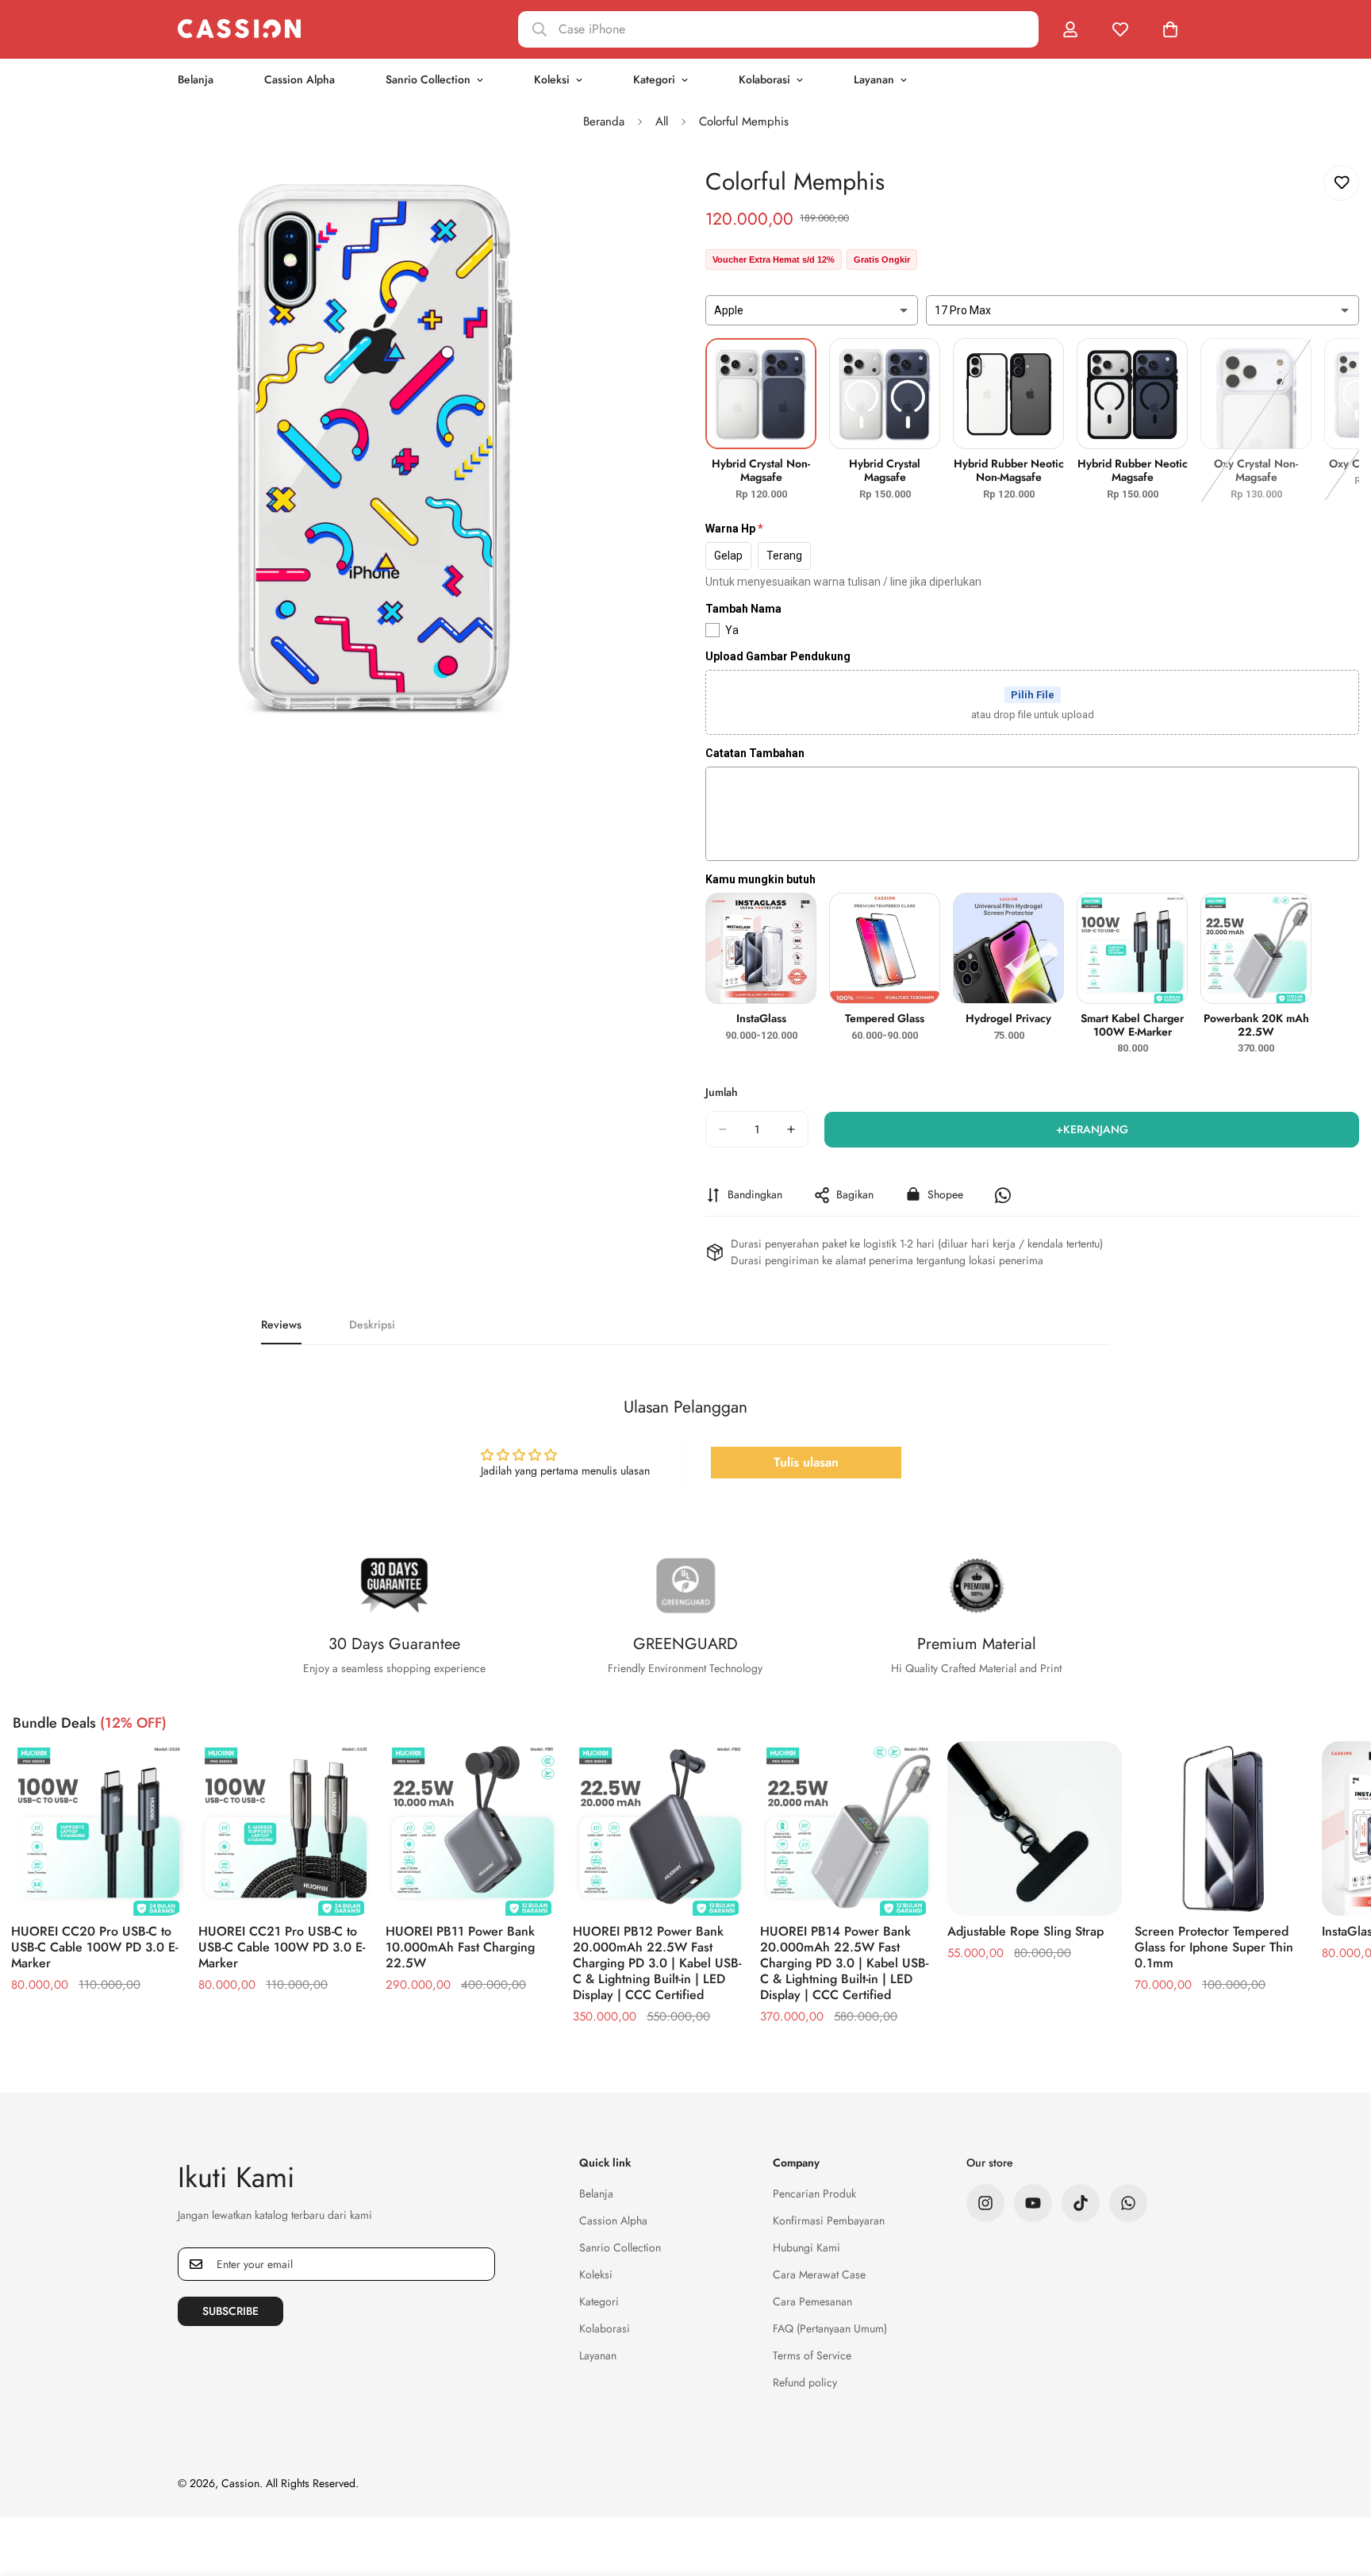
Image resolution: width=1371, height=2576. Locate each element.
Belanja (196, 79)
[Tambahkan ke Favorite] (1341, 183)
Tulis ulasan (806, 1462)
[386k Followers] (985, 2203)
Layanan (874, 79)
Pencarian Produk (814, 2193)
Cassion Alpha (300, 79)
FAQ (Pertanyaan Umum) (830, 2328)
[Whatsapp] (1128, 2203)
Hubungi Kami (806, 2247)
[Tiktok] (1081, 2203)
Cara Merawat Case (819, 2274)
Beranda (604, 121)
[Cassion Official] (239, 29)
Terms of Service (812, 2355)
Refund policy (805, 2382)
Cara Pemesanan (812, 2301)
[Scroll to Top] (1340, 2489)
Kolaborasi (764, 79)
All (662, 121)
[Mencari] (778, 29)
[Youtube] (1033, 2203)
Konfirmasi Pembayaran (829, 2220)
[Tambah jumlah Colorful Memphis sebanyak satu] (791, 1129)
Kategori (654, 79)
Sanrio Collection (428, 79)
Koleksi (552, 79)
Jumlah (722, 1092)
